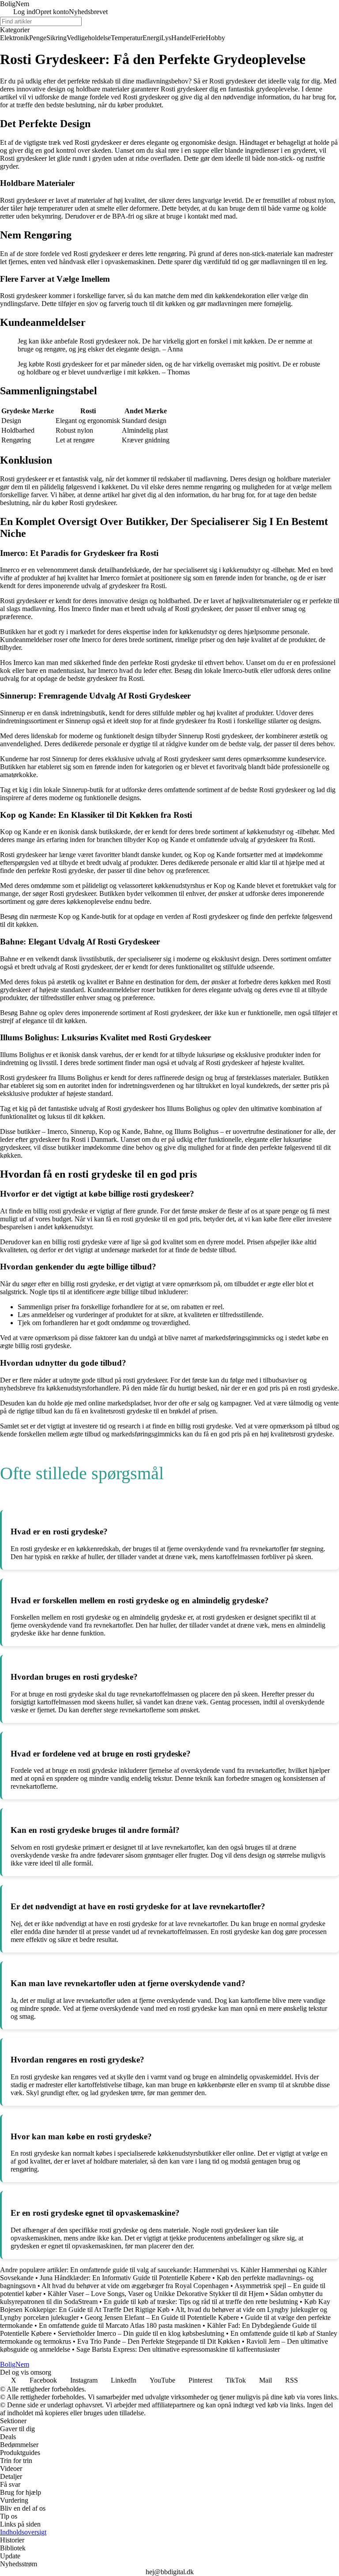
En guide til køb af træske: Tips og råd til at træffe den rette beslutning (201, 2302)
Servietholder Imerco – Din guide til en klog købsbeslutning (141, 2333)
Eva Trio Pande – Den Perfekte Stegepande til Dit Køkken (159, 2341)
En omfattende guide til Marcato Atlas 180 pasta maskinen (120, 2325)
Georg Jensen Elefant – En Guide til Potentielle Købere (162, 2317)
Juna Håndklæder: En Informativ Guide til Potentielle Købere (125, 2278)
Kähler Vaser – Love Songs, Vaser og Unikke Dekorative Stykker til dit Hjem (156, 2294)
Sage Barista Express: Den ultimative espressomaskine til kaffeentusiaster (178, 2349)
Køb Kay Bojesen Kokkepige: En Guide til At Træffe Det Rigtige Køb (165, 2306)
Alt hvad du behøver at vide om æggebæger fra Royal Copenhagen (135, 2286)
